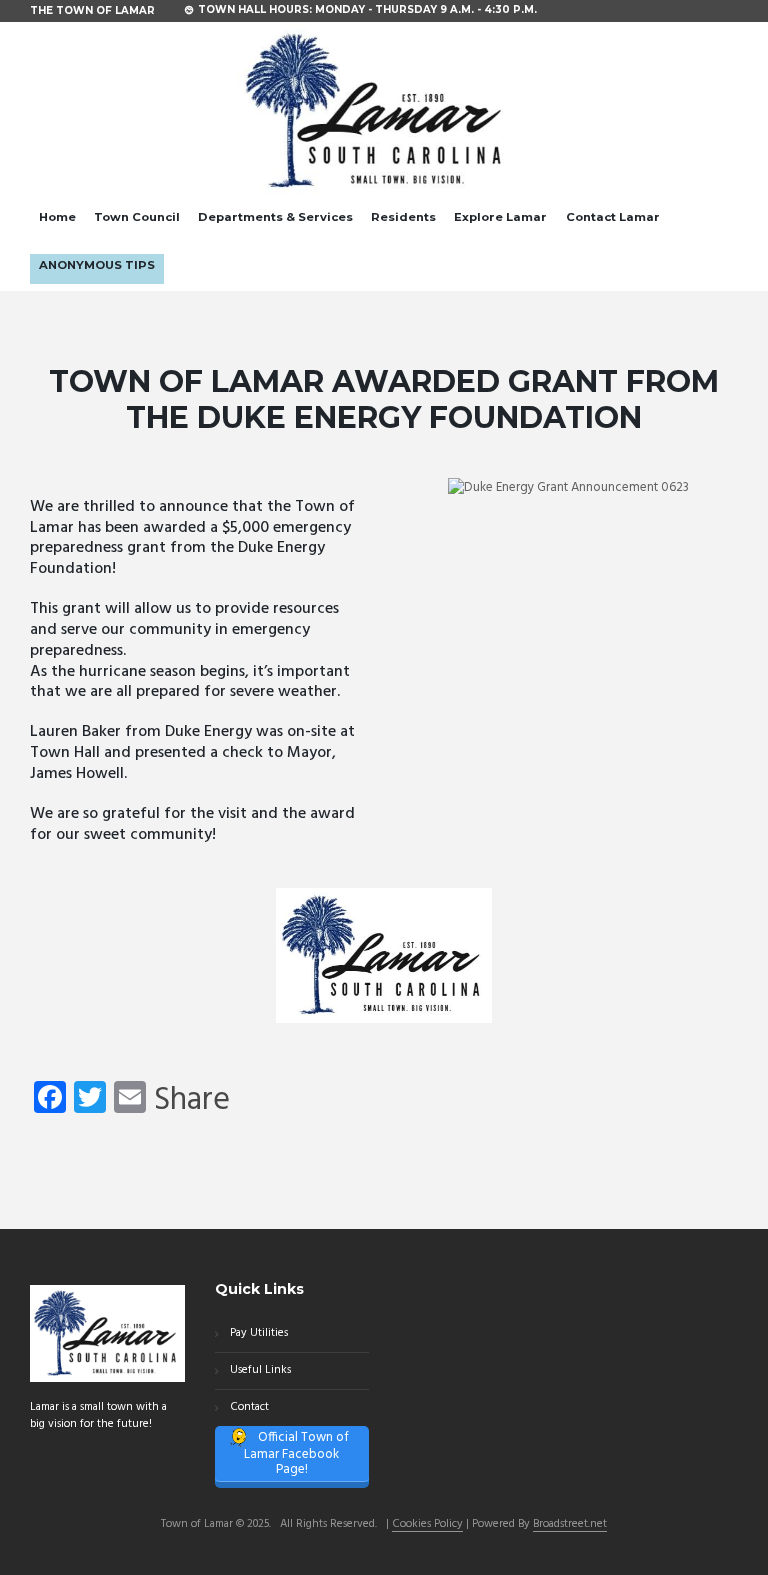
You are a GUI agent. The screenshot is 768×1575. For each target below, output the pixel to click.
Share (192, 1101)
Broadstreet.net (570, 1525)
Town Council (137, 217)
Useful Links (260, 1370)
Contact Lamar (613, 217)
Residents (403, 217)
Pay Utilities (259, 1333)
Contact (249, 1407)
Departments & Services (275, 217)
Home (57, 217)
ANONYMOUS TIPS (97, 265)
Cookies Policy (427, 1525)
